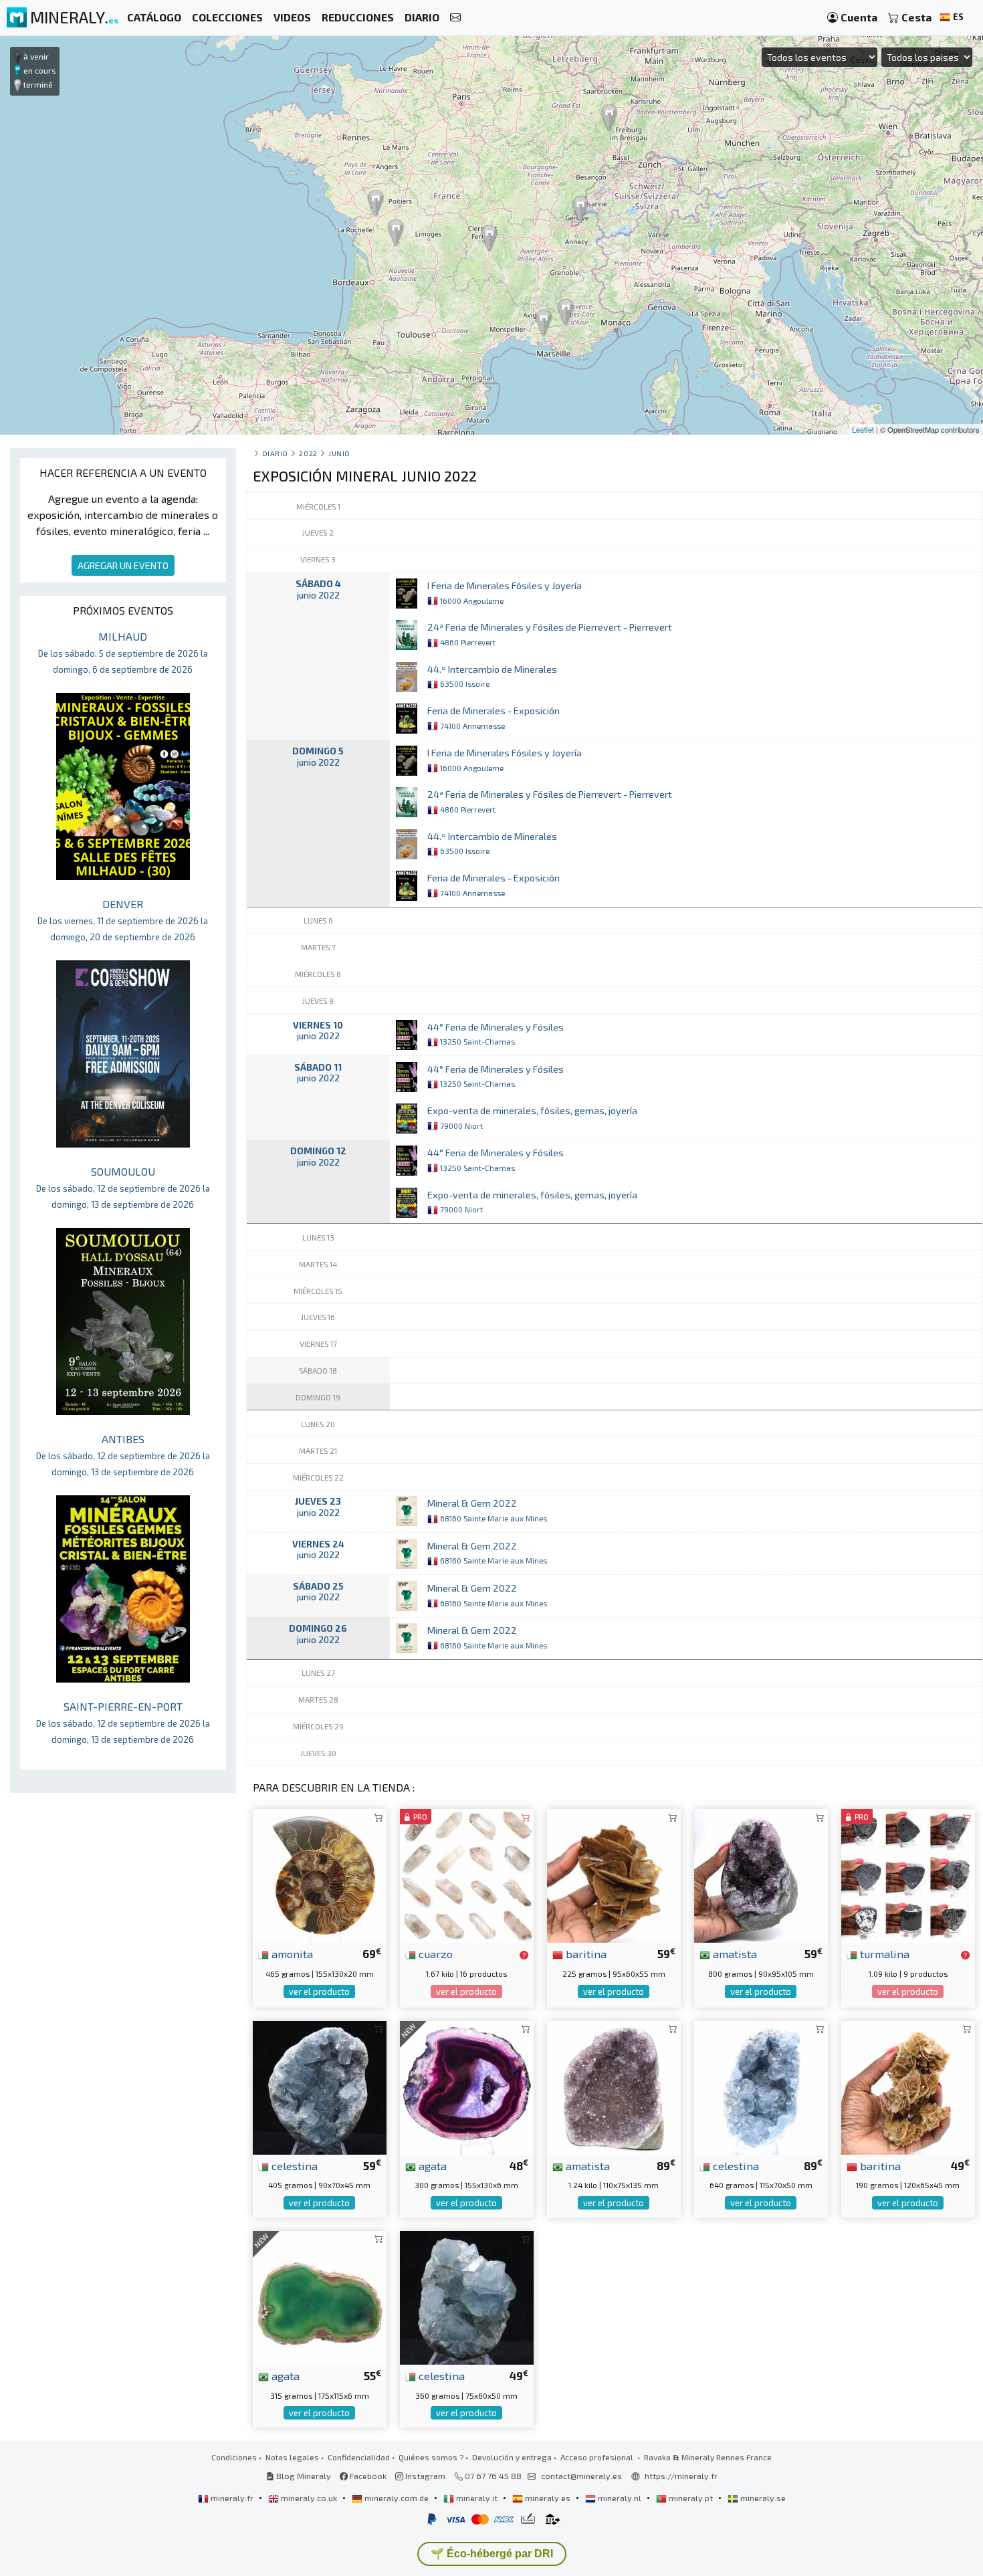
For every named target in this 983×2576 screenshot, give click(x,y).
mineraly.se (762, 2498)
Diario (275, 453)
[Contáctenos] (455, 18)
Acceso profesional (598, 2457)
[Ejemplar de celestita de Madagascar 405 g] (320, 2085)
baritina (585, 1953)
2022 (308, 453)
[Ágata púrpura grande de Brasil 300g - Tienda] (467, 2085)
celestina (293, 2165)
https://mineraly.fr (681, 2476)
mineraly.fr (232, 2498)
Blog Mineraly (303, 2476)
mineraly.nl (620, 2498)
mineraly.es (548, 2498)
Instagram (424, 2476)
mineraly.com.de (397, 2498)
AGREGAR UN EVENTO (123, 565)
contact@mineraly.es (581, 2476)
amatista (734, 1953)
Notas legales (292, 2457)
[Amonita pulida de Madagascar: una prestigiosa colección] (320, 1874)
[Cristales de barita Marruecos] (614, 1874)
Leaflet (863, 429)
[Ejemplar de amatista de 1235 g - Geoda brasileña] (614, 2085)
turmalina (883, 1953)
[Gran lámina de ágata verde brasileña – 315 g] (320, 2296)
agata (431, 2165)
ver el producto (319, 1992)
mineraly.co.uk (309, 2498)
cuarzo (434, 1953)
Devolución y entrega (512, 2457)
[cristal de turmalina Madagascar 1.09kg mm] (908, 1874)
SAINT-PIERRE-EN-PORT (123, 1722)
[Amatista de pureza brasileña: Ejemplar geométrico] (761, 1874)
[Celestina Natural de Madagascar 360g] (467, 2296)
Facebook (367, 2476)
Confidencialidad (359, 2457)
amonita (291, 1953)
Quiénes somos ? (431, 2457)
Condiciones (234, 2457)
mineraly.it (477, 2498)
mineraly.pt (691, 2498)
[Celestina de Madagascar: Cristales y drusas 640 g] (761, 2085)
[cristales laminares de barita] (908, 2085)
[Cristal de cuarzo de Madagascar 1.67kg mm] (467, 1874)
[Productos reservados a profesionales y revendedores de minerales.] (524, 1955)
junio (339, 453)
